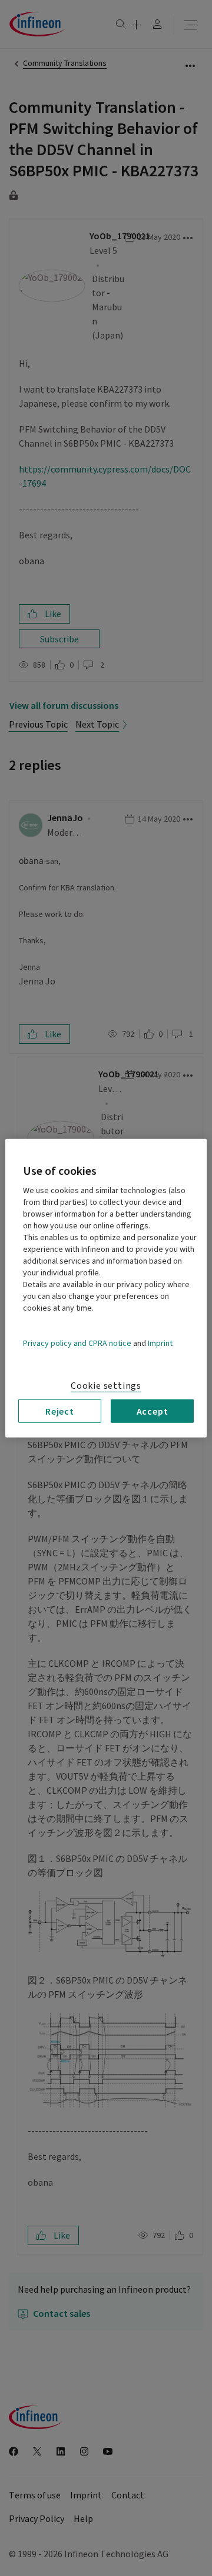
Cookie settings (106, 1385)
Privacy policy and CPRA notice (77, 1343)
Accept (153, 1411)
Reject (60, 1411)
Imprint (160, 1343)
